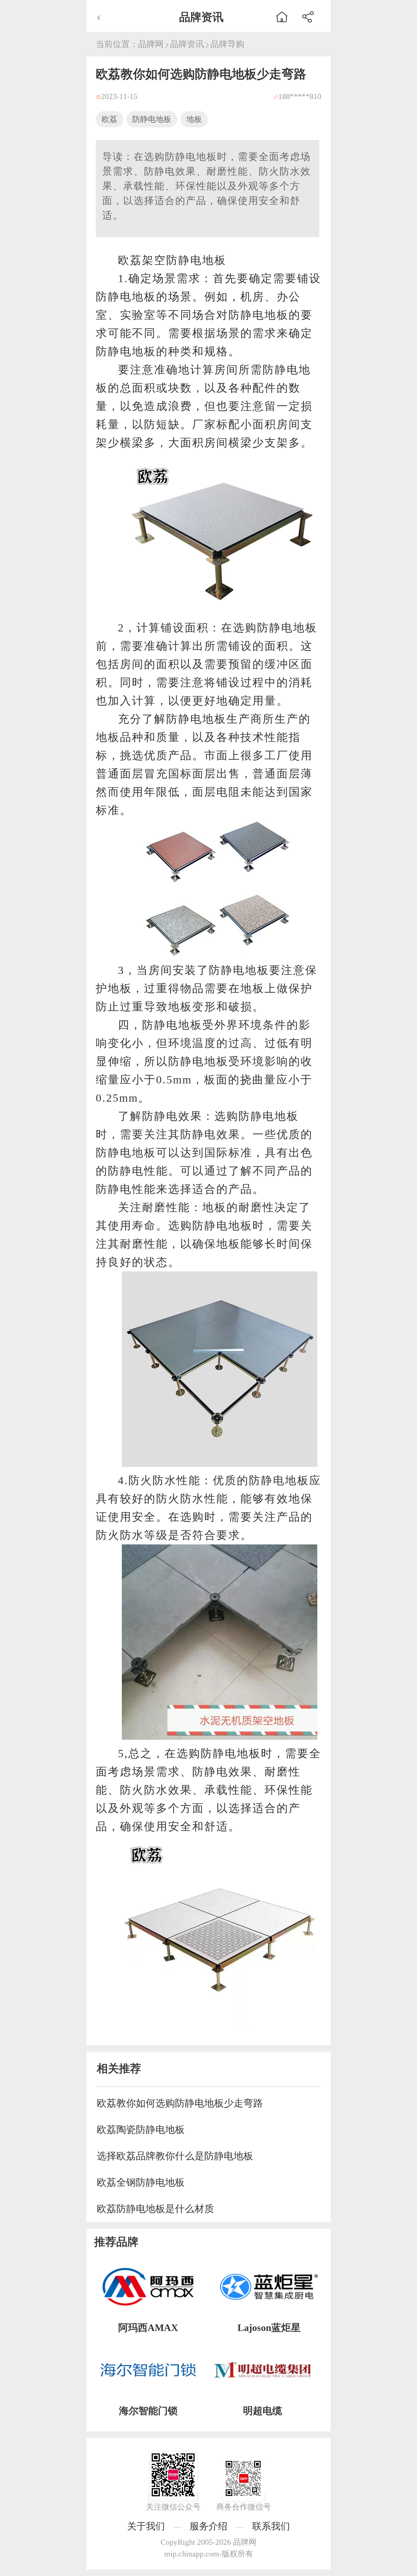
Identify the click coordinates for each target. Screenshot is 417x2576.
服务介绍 (208, 2526)
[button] (308, 16)
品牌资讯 (187, 44)
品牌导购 (227, 44)
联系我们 (271, 2526)
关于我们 (146, 2526)
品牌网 (151, 44)
